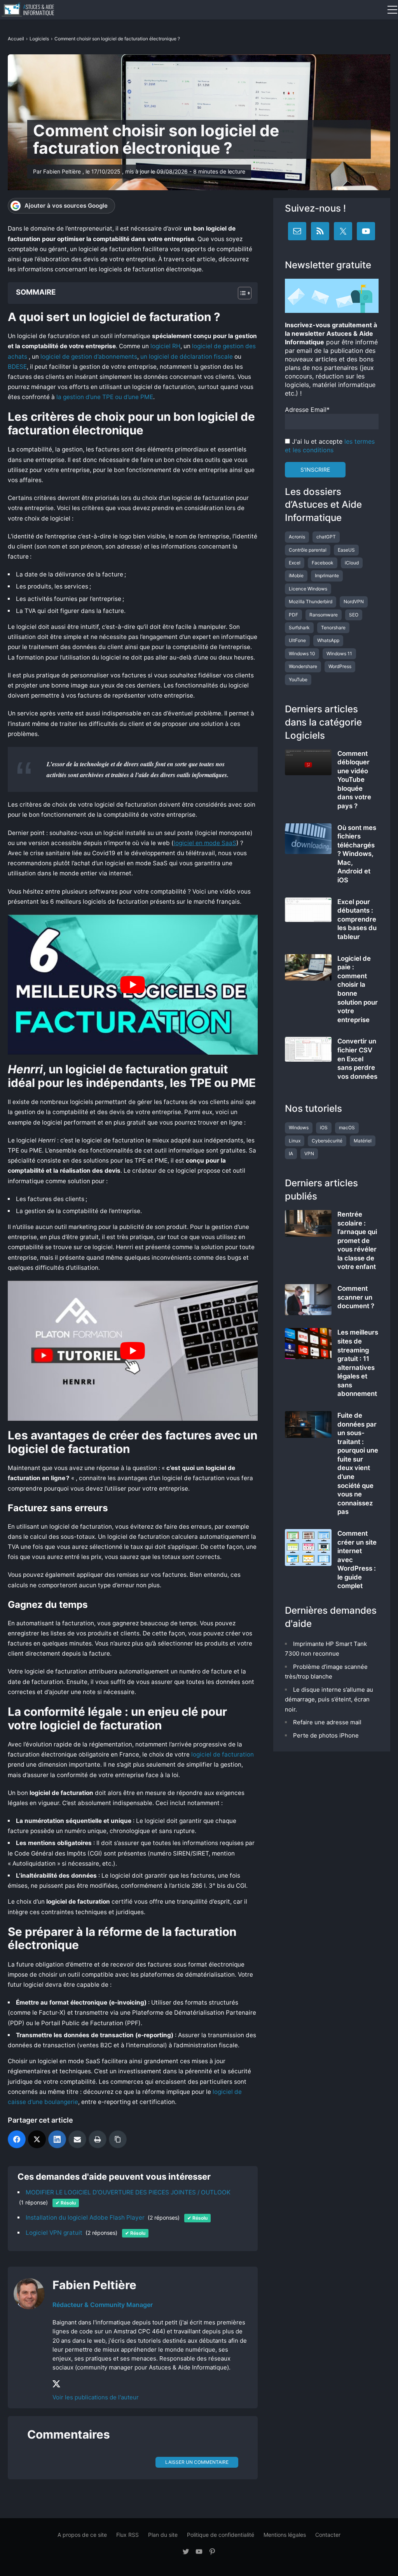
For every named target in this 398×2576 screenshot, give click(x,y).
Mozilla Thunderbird (311, 601)
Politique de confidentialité (221, 2535)
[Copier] (118, 2139)
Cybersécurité (327, 1141)
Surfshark (299, 628)
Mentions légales (285, 2535)
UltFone (297, 640)
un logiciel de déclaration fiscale (187, 357)
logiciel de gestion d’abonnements (89, 357)
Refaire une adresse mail (327, 1722)
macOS (347, 1127)
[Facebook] (17, 2139)
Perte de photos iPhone (326, 1735)
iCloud (352, 563)
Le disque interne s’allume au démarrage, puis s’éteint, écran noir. (329, 1699)
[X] (57, 2384)
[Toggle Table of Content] (241, 293)
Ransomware (324, 615)
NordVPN (354, 601)
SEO (354, 615)
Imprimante (327, 575)
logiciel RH (165, 346)
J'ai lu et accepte (330, 446)
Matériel (363, 1141)
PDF (293, 615)
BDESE (17, 367)
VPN (309, 1153)
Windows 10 (302, 654)
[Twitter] (37, 2139)
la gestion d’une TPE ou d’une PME (105, 397)
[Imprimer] (98, 2139)
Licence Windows (308, 589)
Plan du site (163, 2535)
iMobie (296, 575)
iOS (324, 1127)
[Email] (77, 2139)
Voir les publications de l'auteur (96, 2397)
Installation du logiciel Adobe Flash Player (85, 2218)
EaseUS (346, 550)
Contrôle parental (308, 550)
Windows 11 (339, 654)
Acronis (297, 537)
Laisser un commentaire (197, 2462)
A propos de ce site (82, 2535)
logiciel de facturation (223, 1754)
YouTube (298, 680)
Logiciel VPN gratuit (54, 2233)
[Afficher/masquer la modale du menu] (392, 10)
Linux (295, 1141)
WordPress (340, 666)
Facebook (323, 563)
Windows (299, 1127)
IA (291, 1153)
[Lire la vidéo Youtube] (133, 985)
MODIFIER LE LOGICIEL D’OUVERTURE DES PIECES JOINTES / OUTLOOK (128, 2192)
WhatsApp (328, 640)
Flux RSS (127, 2535)
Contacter (328, 2535)
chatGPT (326, 537)
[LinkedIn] (57, 2139)
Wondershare (303, 666)
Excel (295, 563)
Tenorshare (333, 628)
